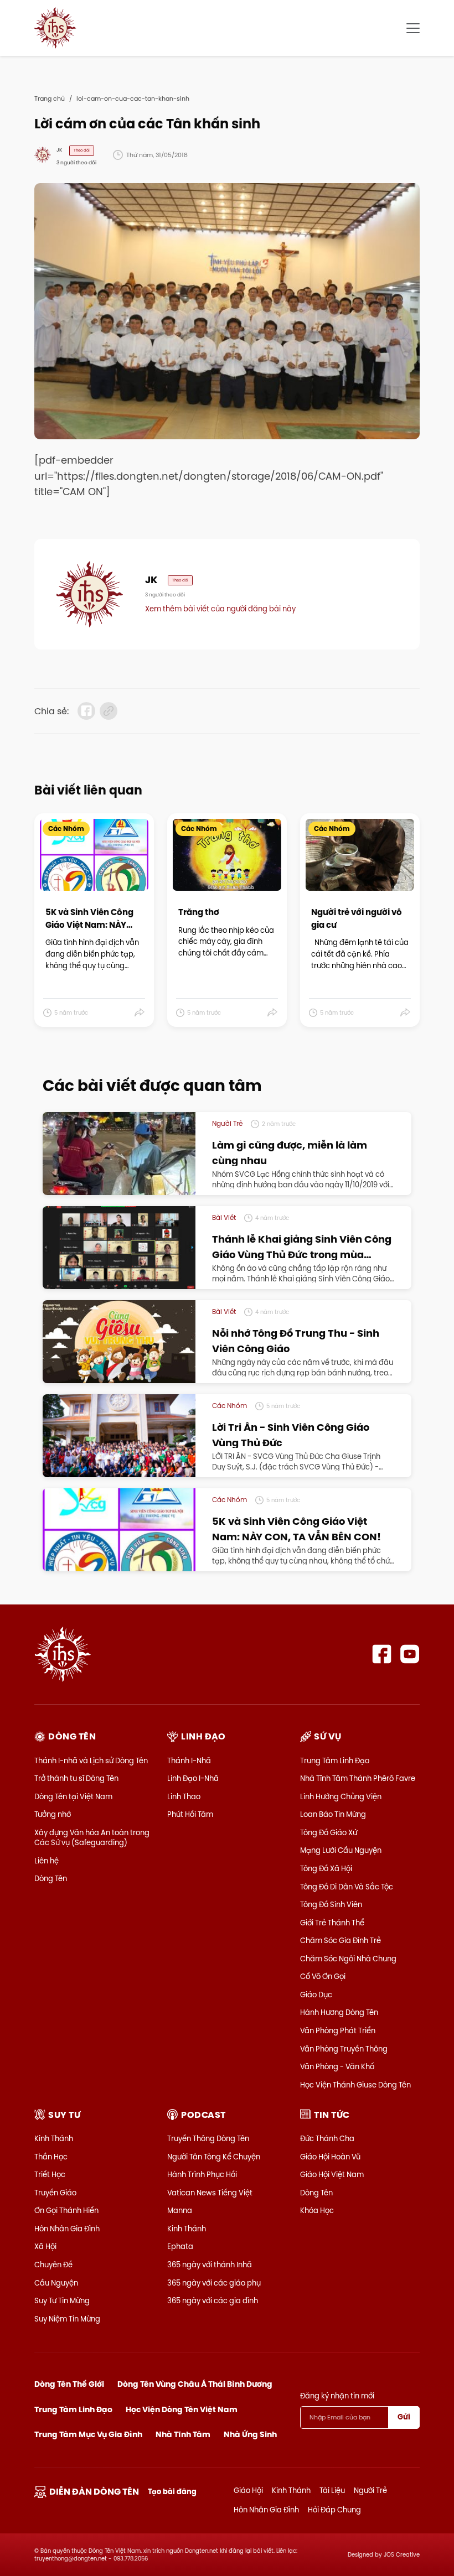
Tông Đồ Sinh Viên (331, 1904)
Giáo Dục (316, 1995)
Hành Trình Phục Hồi (202, 2174)
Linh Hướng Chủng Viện (341, 1796)
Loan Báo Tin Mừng (333, 1814)
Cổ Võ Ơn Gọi (323, 1976)
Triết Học (50, 2174)
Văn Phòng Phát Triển (338, 2030)
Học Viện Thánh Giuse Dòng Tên (355, 2085)
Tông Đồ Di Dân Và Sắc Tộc (347, 1887)
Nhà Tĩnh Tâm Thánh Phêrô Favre (358, 1778)
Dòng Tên (51, 1878)
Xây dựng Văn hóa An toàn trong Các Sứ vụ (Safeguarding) (92, 1837)
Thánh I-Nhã (189, 1760)
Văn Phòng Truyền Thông (344, 2049)
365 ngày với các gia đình (213, 2300)
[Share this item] (140, 1013)
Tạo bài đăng (172, 2492)
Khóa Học (317, 2210)
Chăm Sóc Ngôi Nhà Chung (348, 1959)
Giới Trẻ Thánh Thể (332, 1923)
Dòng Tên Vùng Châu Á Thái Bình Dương (195, 2384)
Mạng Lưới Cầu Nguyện (341, 1850)
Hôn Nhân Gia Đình (67, 2229)
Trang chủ (50, 98)
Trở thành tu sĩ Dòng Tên (76, 1778)
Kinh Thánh (54, 2138)
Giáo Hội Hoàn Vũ (330, 2157)
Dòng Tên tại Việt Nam (73, 1796)
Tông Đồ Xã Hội (326, 1868)
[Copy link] (109, 711)
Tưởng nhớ (53, 1814)
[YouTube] (410, 1654)
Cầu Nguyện (56, 2283)
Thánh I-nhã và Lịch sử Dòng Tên (91, 1760)
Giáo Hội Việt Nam (332, 2174)
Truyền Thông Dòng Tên (208, 2138)
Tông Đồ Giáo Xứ (329, 1832)
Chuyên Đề (53, 2265)
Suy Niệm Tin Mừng (67, 2319)
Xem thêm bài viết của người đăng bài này (220, 609)
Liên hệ (47, 1861)
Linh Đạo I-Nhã (193, 1778)
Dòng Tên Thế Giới (69, 2384)
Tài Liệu (332, 2490)
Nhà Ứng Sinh (250, 2434)
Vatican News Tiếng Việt (210, 2193)
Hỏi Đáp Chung (334, 2510)
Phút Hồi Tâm (190, 1814)
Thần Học (51, 2157)
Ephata (180, 2246)
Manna (180, 2210)
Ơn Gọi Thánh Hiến (66, 2210)
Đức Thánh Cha (327, 2138)
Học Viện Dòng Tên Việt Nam (182, 2409)
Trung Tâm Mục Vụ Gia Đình (88, 2434)
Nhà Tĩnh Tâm (183, 2434)
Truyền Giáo (55, 2193)
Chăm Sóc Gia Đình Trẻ (341, 1940)
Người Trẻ (370, 2490)
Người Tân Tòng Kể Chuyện (214, 2157)
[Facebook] (382, 1654)
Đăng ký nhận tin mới (337, 2396)
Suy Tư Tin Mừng (62, 2300)
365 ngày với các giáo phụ (214, 2283)
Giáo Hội (248, 2490)
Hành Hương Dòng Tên (339, 2012)
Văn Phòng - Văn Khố (337, 2066)
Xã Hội (45, 2246)
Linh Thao (184, 1796)
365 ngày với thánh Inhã (210, 2265)
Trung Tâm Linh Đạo (335, 1760)
